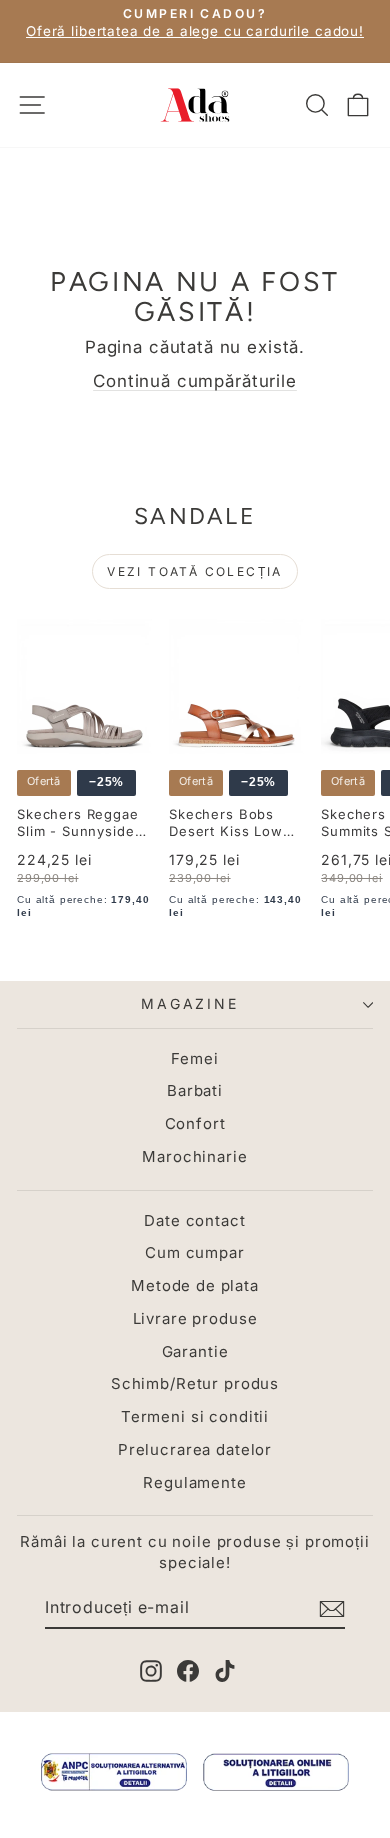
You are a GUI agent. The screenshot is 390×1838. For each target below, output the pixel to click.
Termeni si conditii (195, 1416)
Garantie (195, 1351)
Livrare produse (195, 1318)
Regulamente (194, 1482)
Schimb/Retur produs (195, 1383)
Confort (195, 1123)
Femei (194, 1058)
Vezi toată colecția (195, 571)
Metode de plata (195, 1285)
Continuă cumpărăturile (195, 381)
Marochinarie (194, 1156)
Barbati (195, 1090)
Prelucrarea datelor (195, 1449)
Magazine (189, 1003)
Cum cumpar (195, 1252)
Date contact (194, 1220)
